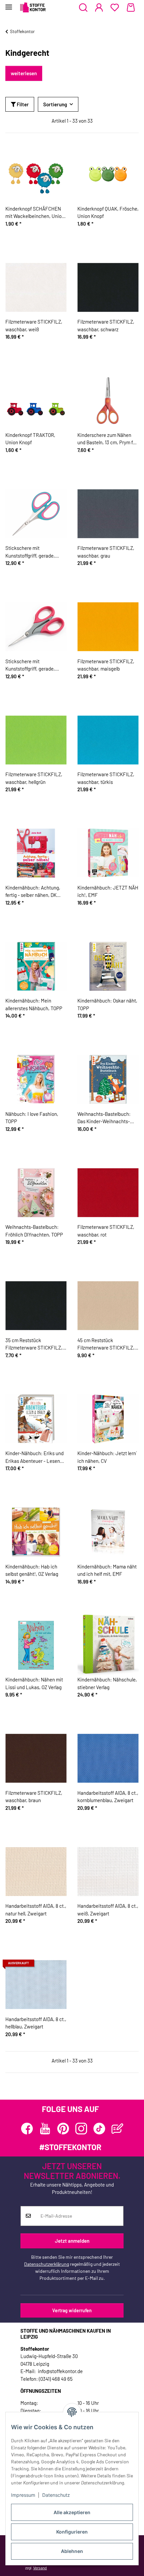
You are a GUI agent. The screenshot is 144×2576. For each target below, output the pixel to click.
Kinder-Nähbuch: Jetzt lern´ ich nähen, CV (107, 1457)
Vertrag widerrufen (72, 2310)
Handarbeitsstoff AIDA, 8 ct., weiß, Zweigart (108, 1910)
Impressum (23, 2495)
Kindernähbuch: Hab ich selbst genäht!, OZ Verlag (32, 1570)
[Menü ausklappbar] (9, 4)
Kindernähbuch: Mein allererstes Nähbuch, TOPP (34, 1004)
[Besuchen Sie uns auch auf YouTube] (45, 2129)
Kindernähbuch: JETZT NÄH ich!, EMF (108, 891)
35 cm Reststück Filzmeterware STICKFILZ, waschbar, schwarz (34, 1344)
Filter (22, 104)
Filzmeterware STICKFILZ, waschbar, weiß (34, 325)
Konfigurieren (72, 2532)
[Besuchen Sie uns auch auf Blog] (117, 2129)
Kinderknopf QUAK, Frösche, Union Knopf (108, 212)
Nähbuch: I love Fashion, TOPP (32, 1118)
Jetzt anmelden (72, 2241)
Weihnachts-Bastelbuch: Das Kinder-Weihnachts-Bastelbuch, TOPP (104, 1118)
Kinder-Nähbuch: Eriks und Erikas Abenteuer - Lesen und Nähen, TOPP (34, 1457)
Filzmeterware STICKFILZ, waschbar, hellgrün (34, 778)
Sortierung (55, 104)
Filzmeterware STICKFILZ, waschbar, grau (106, 552)
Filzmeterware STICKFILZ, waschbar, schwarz (106, 325)
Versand (40, 2568)
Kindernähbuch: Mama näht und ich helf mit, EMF (107, 1570)
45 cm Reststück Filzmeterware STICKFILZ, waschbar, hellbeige (106, 1344)
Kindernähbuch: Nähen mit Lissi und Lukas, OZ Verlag (34, 1683)
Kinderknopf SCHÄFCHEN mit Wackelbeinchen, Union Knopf (35, 213)
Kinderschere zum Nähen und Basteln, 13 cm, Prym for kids (107, 439)
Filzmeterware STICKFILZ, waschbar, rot (106, 1231)
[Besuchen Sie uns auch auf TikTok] (99, 2129)
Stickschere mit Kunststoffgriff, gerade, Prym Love (30, 552)
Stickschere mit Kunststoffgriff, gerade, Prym (30, 665)
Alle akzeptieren (72, 2512)
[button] (83, 8)
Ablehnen (72, 2551)
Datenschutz (56, 2495)
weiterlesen (24, 73)
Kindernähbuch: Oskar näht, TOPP (107, 1004)
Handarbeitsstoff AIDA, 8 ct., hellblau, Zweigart (36, 2023)
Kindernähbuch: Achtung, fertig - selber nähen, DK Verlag (33, 892)
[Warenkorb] (131, 8)
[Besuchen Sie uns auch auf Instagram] (81, 2129)
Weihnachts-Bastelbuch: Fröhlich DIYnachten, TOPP (34, 1231)
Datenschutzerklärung (47, 2264)
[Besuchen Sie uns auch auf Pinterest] (63, 2129)
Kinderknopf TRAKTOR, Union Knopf (30, 439)
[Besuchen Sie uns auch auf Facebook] (27, 2129)
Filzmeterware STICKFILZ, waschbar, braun (34, 1797)
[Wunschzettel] (115, 8)
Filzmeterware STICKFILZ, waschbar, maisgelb (106, 665)
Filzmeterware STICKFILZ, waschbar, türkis (106, 778)
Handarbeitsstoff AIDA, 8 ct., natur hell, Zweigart (36, 1910)
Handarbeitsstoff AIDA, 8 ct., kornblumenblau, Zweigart (108, 1797)
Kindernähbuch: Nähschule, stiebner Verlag (107, 1683)
